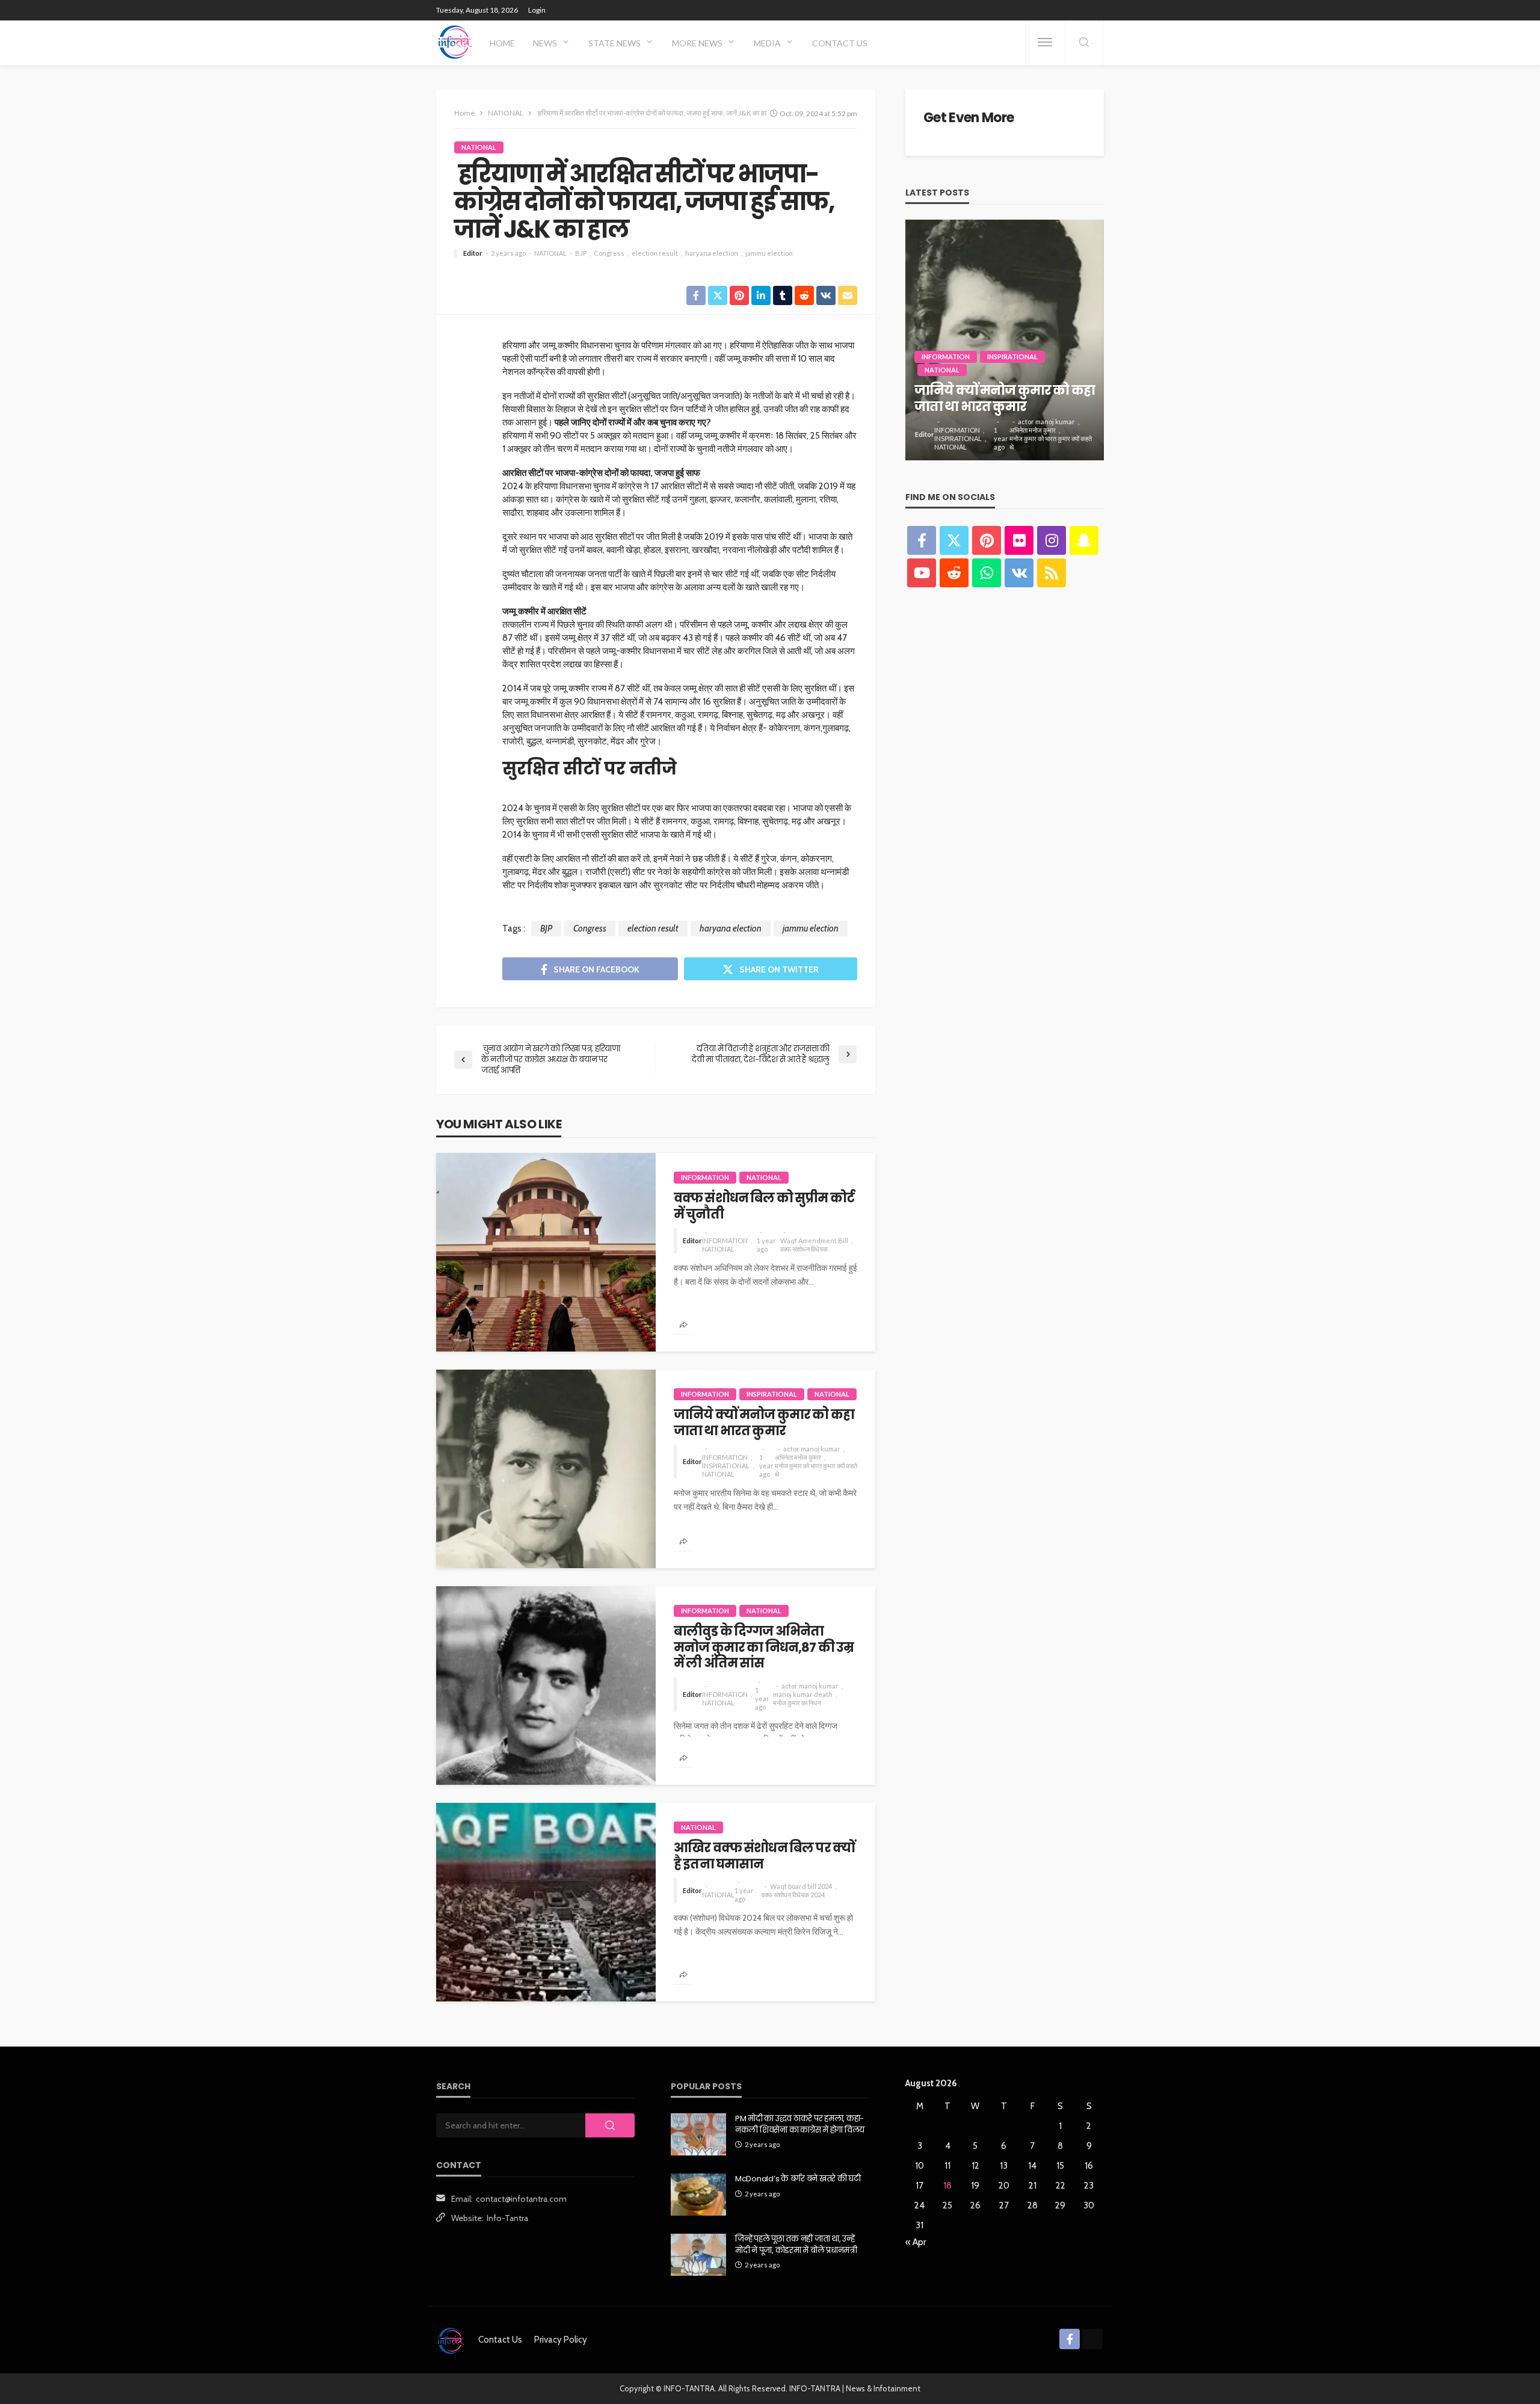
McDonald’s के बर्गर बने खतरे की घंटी (798, 2179)
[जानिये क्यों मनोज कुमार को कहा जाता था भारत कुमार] (546, 1469)
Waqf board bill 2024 (801, 1886)
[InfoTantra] (455, 42)
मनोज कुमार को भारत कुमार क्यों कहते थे (816, 1470)
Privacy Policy (561, 2340)
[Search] (1084, 43)
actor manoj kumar (812, 1449)
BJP (581, 253)
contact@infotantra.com (521, 2199)
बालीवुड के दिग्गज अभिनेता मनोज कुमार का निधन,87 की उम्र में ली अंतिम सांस (764, 1647)
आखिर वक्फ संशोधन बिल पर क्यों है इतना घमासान (764, 1856)
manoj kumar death (803, 1694)
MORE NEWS (697, 43)
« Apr (916, 2242)
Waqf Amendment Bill (814, 1241)
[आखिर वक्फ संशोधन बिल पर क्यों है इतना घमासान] (546, 1902)
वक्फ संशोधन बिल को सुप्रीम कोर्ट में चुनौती (764, 1206)
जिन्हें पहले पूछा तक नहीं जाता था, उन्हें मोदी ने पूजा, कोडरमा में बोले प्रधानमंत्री (796, 2245)
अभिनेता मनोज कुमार (798, 1457)
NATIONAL (479, 147)
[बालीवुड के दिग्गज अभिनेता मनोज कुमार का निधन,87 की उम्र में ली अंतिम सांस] (546, 1686)
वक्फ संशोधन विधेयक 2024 (793, 1895)
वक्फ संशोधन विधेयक (804, 1249)
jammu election (769, 253)
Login (537, 10)
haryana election (712, 253)
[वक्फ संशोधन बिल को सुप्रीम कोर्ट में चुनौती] (546, 1252)
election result (655, 253)
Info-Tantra (507, 2218)
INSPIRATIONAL (772, 1394)
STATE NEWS (614, 43)
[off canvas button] (1045, 42)
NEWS (545, 43)
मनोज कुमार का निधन (797, 1703)
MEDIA (767, 43)
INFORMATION (705, 1177)
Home (502, 43)
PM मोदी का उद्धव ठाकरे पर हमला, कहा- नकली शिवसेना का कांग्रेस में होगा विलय (800, 2124)
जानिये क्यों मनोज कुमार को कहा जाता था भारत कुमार (764, 1423)
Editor (473, 253)
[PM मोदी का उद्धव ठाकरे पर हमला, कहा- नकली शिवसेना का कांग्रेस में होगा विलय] (698, 2134)
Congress (609, 253)
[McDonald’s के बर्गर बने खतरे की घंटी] (698, 2195)
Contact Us (840, 43)
